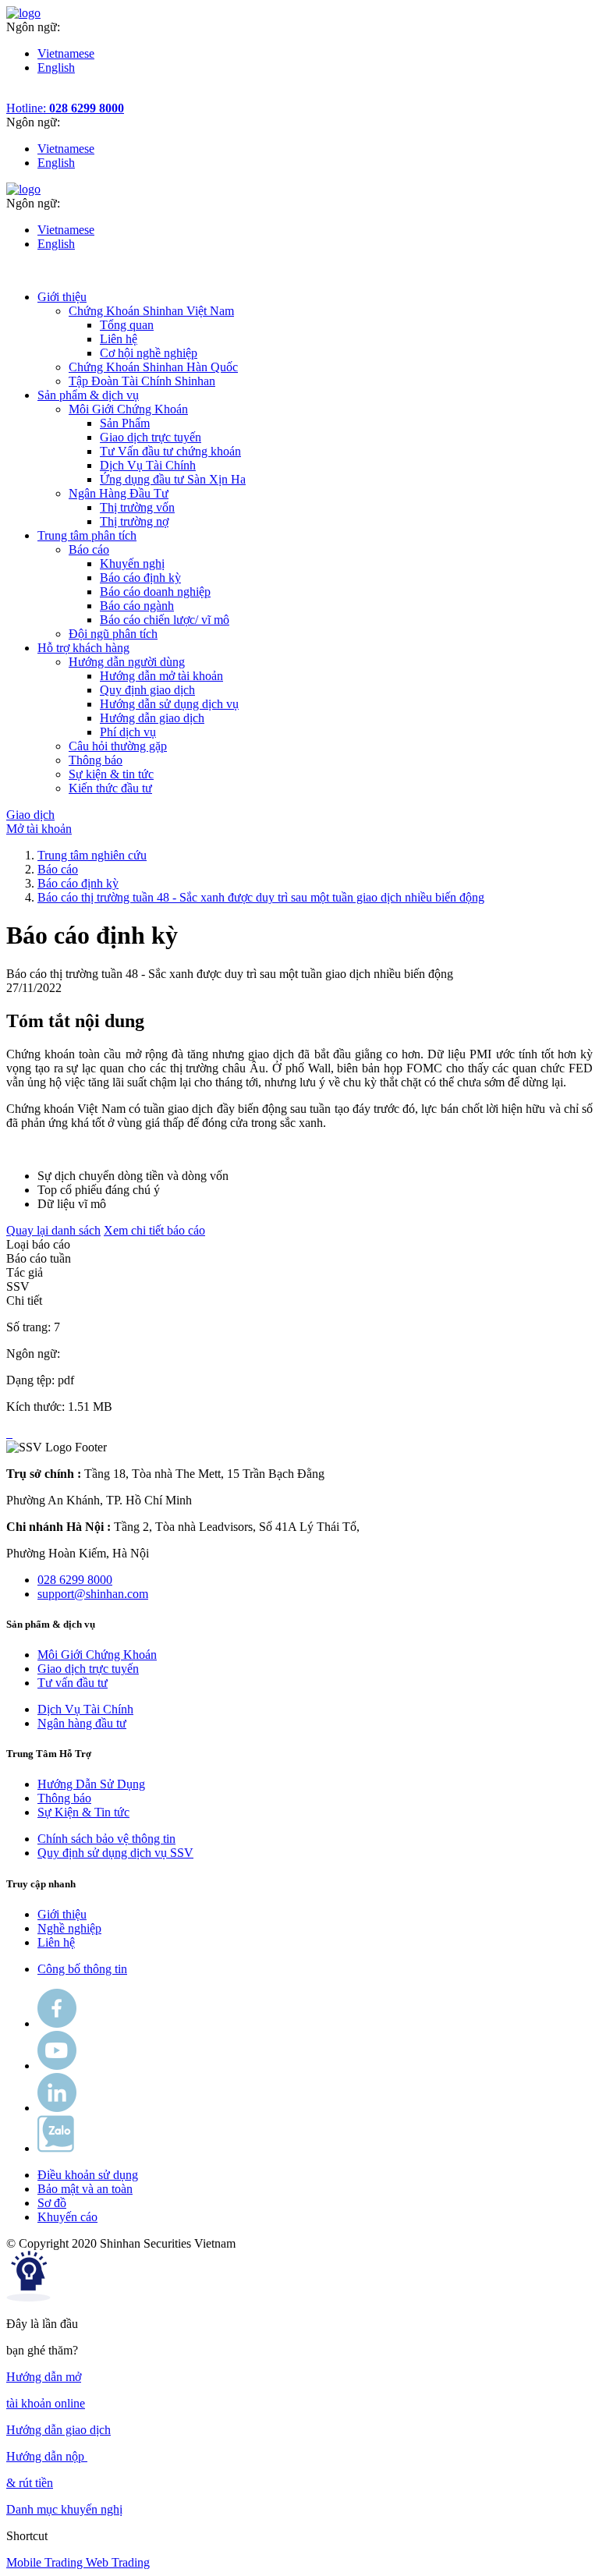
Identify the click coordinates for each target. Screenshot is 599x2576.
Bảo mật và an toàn (85, 2189)
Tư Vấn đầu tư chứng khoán (170, 451)
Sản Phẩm (125, 423)
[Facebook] (57, 2023)
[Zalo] (56, 2148)
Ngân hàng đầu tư (82, 1723)
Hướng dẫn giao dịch (152, 718)
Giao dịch (30, 815)
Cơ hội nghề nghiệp (149, 353)
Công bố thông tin (82, 1969)
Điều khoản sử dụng (88, 2175)
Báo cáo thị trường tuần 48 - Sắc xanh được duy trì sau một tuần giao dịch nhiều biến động (261, 897)
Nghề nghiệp (69, 1928)
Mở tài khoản (39, 829)
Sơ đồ (52, 2203)
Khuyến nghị (132, 563)
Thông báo (64, 1798)
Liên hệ (119, 339)
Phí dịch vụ (128, 732)
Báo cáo (58, 869)
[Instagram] (57, 2108)
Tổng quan (127, 325)
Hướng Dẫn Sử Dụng (91, 1784)
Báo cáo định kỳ (140, 578)
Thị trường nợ (134, 521)
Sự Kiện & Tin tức (83, 1812)
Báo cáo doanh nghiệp (155, 592)
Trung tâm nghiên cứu (92, 855)
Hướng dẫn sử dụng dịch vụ (169, 704)
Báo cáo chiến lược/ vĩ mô (165, 620)
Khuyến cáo (67, 2217)
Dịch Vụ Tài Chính (148, 465)
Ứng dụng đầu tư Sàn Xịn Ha (173, 479)
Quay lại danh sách (53, 1230)
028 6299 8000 (75, 1580)
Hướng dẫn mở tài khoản (161, 676)
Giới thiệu (62, 1914)
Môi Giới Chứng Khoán (97, 1655)
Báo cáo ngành (137, 606)
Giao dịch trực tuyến (151, 437)
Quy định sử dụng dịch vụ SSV (115, 1853)
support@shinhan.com (93, 1594)
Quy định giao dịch (147, 690)
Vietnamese (66, 53)
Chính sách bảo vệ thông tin (106, 1839)
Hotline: (65, 108)
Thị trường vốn (137, 507)
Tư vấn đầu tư (73, 1683)
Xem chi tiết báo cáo (154, 1230)
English (56, 67)
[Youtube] (57, 2066)
